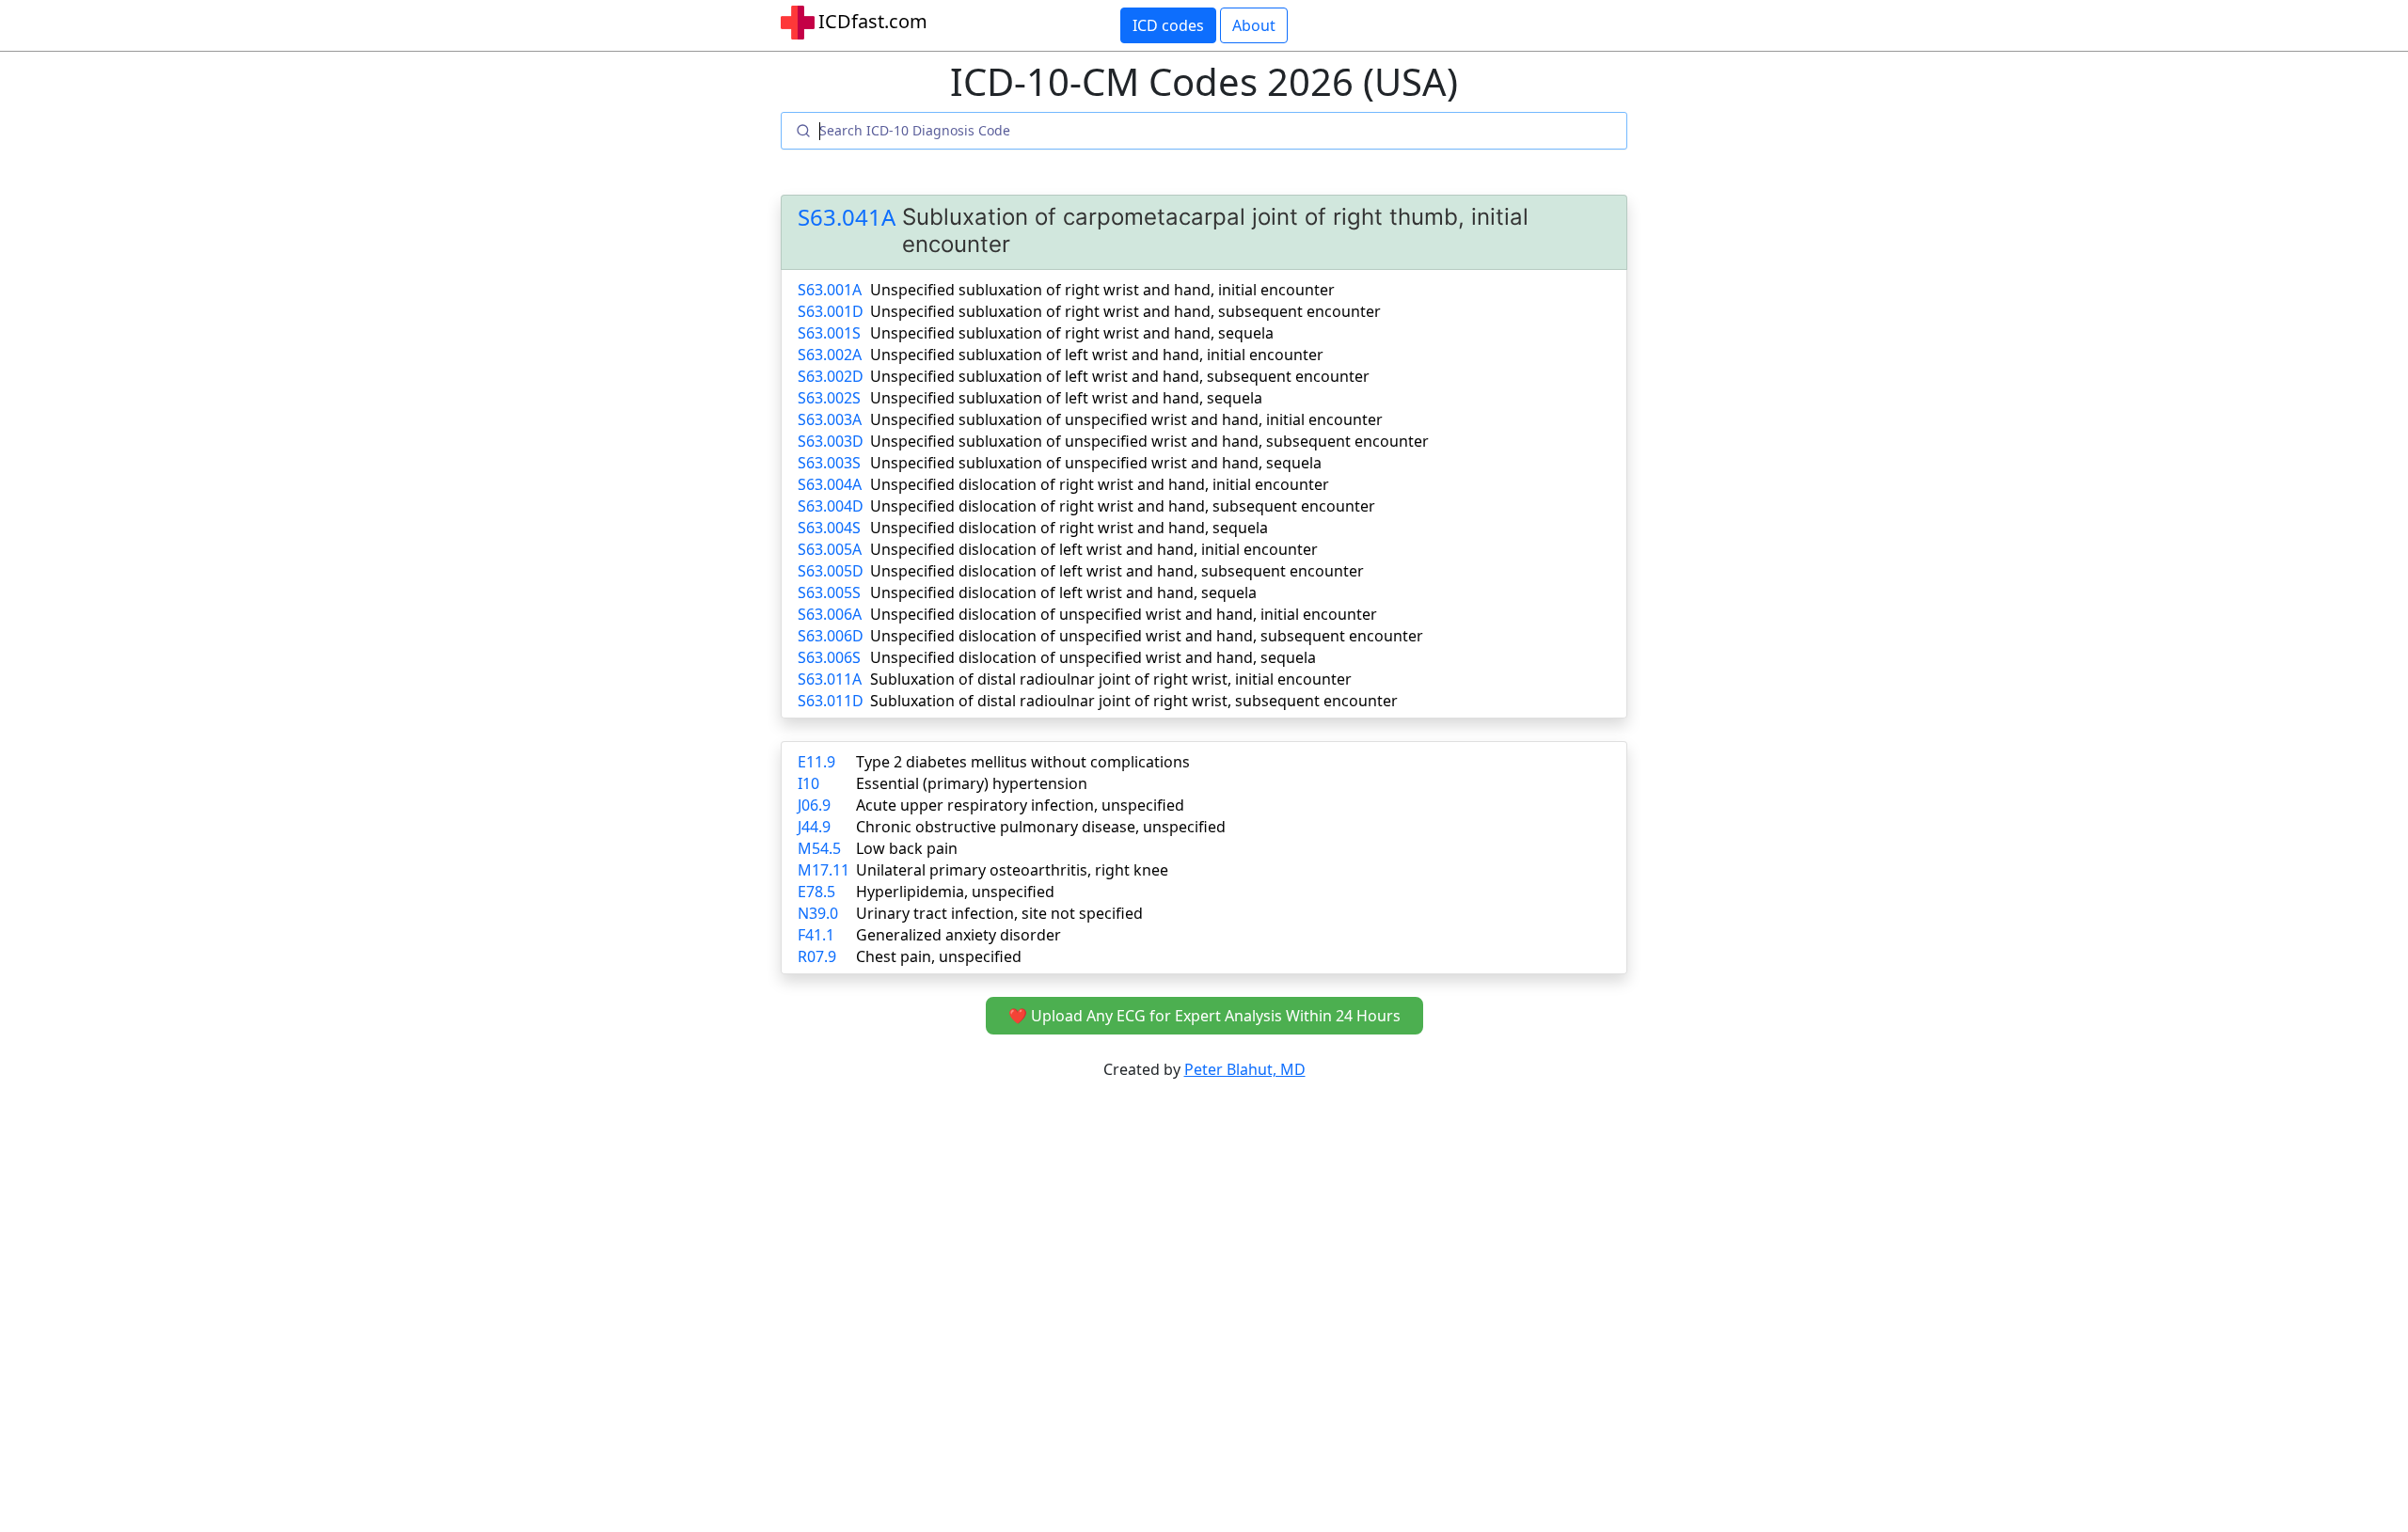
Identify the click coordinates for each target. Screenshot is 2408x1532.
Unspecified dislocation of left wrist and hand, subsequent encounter (1117, 571)
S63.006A (830, 614)
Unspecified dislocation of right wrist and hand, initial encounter (1100, 484)
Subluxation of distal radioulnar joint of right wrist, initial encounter (1111, 679)
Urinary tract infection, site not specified (999, 913)
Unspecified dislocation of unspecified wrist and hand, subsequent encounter (1147, 636)
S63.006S (829, 657)
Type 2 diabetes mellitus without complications (1023, 762)
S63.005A (830, 549)
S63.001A (830, 290)
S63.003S (829, 463)
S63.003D (831, 441)
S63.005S (829, 592)
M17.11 (824, 870)
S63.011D (831, 701)
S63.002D (831, 376)
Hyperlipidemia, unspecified (955, 892)
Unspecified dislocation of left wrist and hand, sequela (1063, 592)
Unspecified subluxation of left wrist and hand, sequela (1066, 398)
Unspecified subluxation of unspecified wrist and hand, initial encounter (1126, 419)
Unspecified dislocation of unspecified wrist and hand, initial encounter (1124, 614)
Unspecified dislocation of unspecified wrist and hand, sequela (1093, 657)
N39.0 (818, 913)
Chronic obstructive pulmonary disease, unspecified (1041, 827)
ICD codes (1168, 25)
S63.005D (831, 571)
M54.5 (819, 848)
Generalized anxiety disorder (958, 935)
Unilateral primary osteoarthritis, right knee (1012, 870)
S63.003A (830, 419)
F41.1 (816, 935)
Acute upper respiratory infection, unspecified (1020, 805)
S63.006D (831, 636)
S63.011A (830, 679)
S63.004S (829, 528)
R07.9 (817, 956)
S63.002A (830, 355)
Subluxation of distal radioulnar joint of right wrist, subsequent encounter (1134, 701)
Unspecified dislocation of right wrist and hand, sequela (1069, 528)
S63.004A (830, 484)
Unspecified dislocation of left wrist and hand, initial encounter (1094, 549)
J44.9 (814, 827)
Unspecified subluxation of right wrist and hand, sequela (1072, 333)
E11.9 (816, 762)
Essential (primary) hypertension (972, 783)
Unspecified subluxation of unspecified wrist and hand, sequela (1096, 463)
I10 (808, 783)
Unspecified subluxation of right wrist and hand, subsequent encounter (1125, 311)
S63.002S (829, 398)
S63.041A (847, 218)
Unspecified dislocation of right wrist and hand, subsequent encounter (1123, 506)
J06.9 (814, 805)
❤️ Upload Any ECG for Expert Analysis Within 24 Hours (1204, 1016)
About (1254, 25)
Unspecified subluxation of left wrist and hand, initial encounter (1097, 355)
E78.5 (816, 892)
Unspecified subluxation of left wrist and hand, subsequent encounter (1120, 376)
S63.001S (829, 333)
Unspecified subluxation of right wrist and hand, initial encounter (1102, 290)
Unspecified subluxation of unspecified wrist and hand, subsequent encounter (1149, 441)
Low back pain (907, 848)
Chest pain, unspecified (939, 956)
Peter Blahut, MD (1245, 1069)
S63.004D (831, 506)
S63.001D (831, 311)
